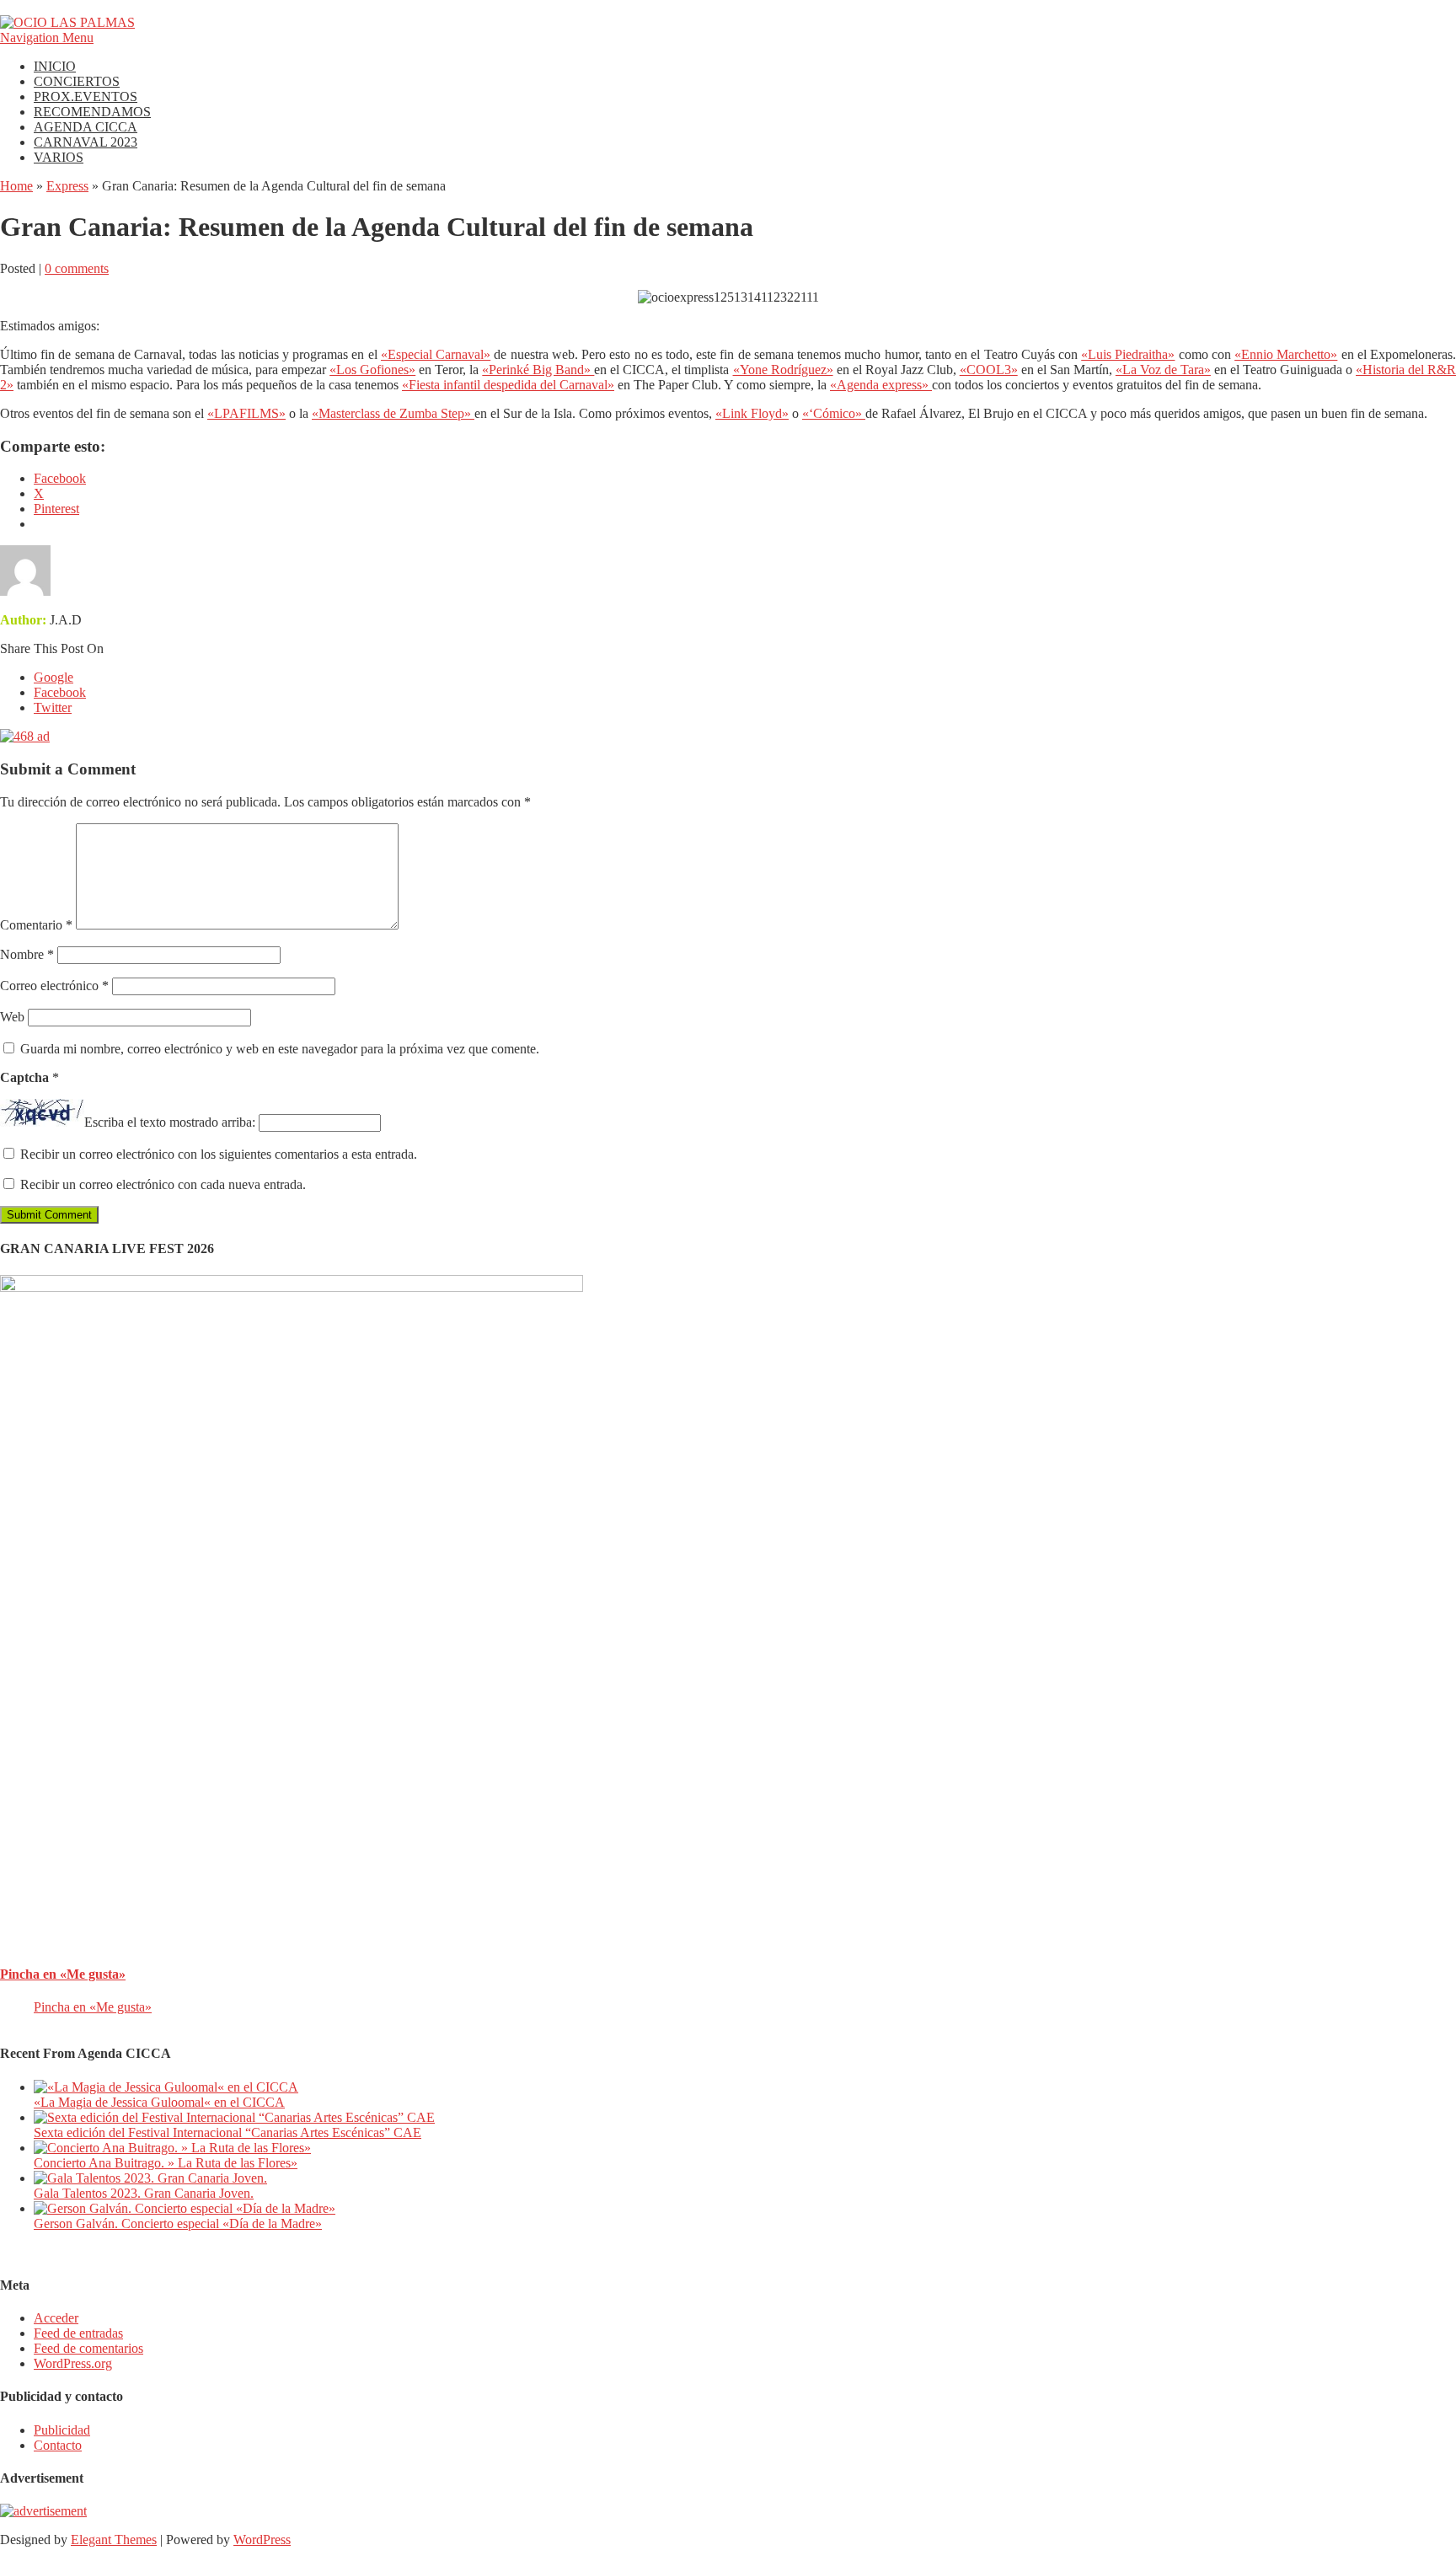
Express (67, 186)
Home (16, 186)
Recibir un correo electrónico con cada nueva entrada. (163, 1184)
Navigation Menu (47, 38)
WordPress (262, 2540)
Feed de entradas (78, 2333)
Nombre (27, 954)
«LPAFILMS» (246, 413)
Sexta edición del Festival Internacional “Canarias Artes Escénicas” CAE (227, 2132)
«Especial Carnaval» (436, 354)
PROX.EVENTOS (86, 96)
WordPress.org (73, 2363)
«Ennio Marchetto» (1286, 354)
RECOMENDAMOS (92, 112)
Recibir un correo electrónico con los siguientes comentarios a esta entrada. (219, 1154)
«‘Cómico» (834, 413)
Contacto (58, 2445)
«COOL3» (989, 370)
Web (12, 1017)
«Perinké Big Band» (538, 370)
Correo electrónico (54, 986)
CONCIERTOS (77, 81)
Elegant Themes (114, 2540)
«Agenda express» (881, 385)
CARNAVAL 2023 (86, 142)
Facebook (60, 692)
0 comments (77, 268)
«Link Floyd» (752, 413)
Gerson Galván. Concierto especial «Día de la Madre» (178, 2223)
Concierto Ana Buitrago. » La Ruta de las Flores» (166, 2163)
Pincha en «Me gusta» (63, 1974)
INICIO (55, 66)
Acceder (56, 2318)
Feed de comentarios (88, 2348)
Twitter (53, 707)
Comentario (36, 925)
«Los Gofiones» (372, 370)
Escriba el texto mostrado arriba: (170, 1122)
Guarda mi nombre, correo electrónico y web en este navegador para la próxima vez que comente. (280, 1049)
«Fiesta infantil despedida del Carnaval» (508, 385)
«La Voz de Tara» (1163, 370)
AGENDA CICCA (86, 127)
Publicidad (62, 2430)
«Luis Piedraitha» (1128, 354)
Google (54, 677)
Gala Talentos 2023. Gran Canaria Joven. (144, 2193)
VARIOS (59, 157)
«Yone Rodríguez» (783, 370)
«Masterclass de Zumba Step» (393, 413)
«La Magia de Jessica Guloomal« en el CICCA (159, 2102)
